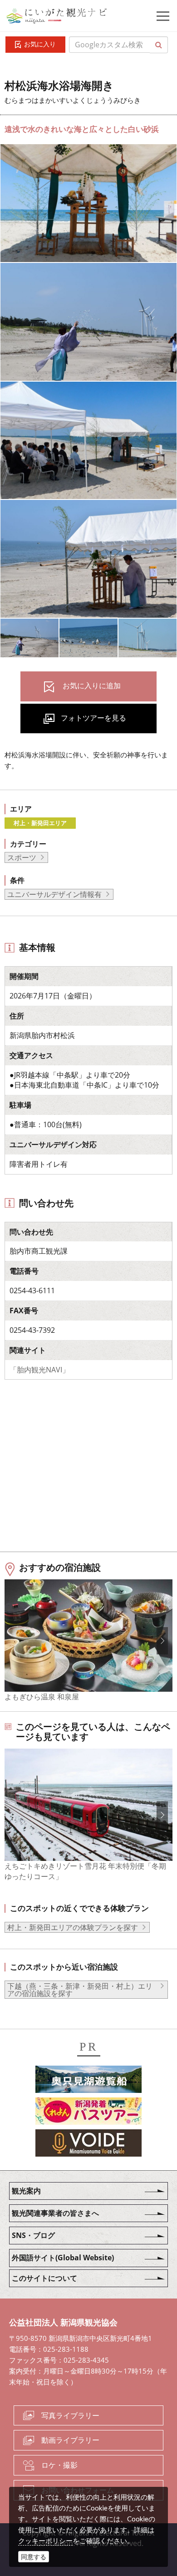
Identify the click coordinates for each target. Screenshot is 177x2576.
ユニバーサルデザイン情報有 (54, 894)
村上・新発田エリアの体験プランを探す (73, 1927)
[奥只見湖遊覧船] (88, 2081)
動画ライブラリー (70, 2440)
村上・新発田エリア (40, 823)
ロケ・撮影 (59, 2465)
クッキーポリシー (45, 2541)
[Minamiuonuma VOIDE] (88, 2144)
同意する (34, 2557)
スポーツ (22, 857)
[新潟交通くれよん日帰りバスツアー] (88, 2112)
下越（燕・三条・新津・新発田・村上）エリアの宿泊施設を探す (80, 1990)
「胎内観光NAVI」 (39, 1370)
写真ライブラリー (70, 2415)
